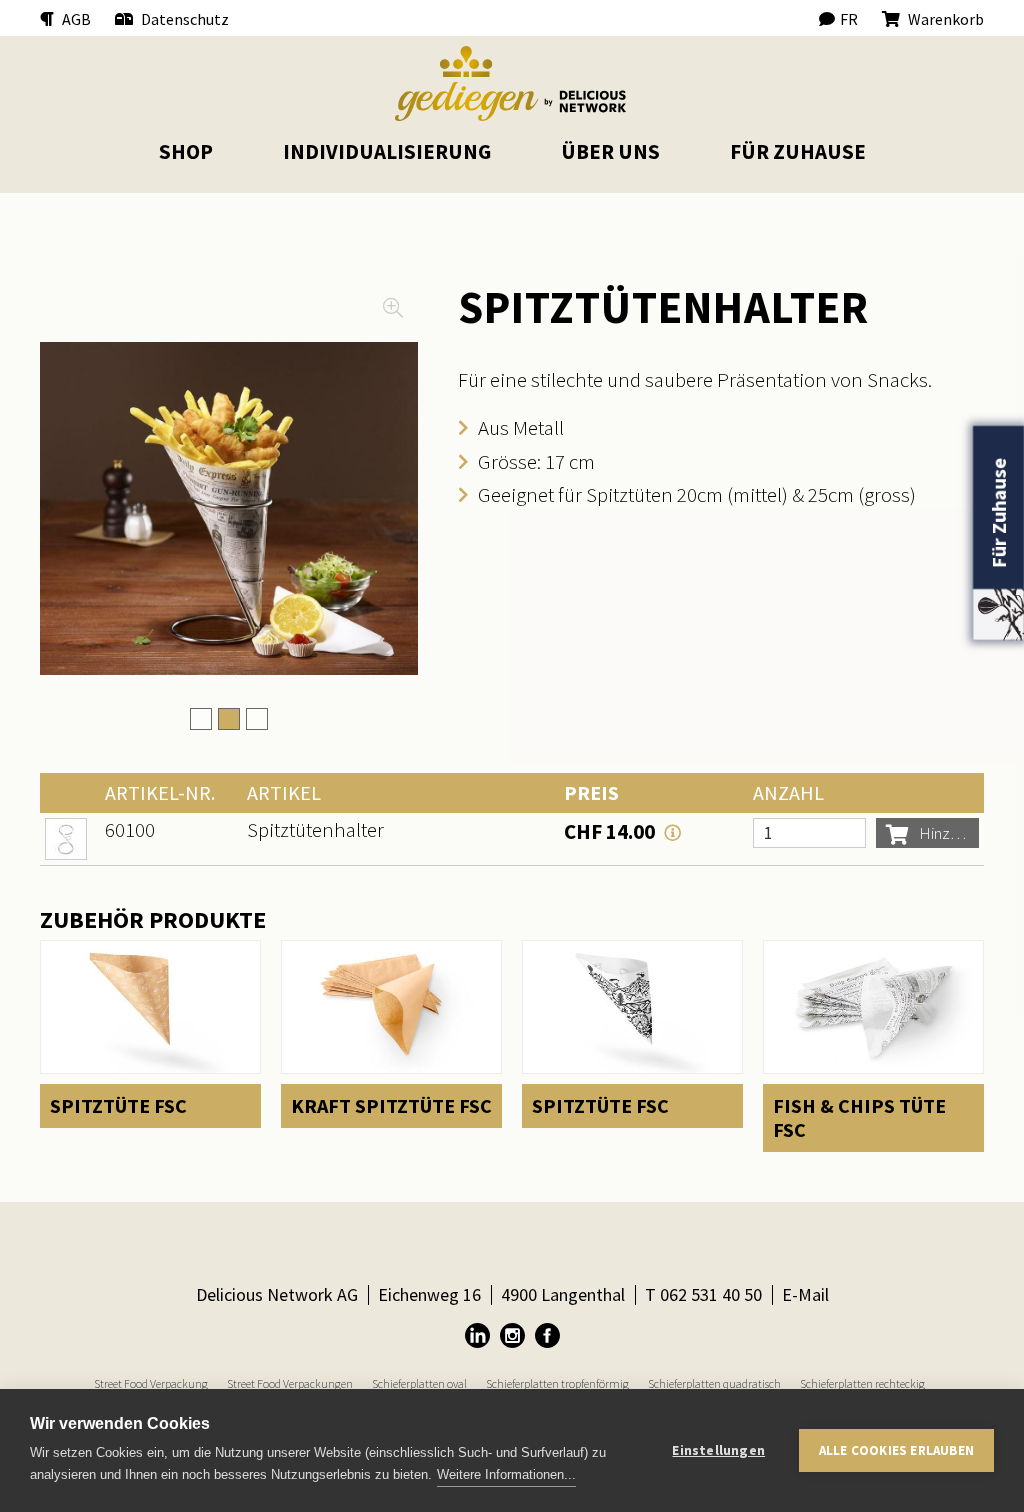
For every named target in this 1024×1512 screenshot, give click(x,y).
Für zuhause (798, 151)
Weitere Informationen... (506, 1474)
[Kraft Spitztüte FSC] (391, 1034)
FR (849, 19)
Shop (186, 151)
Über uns (610, 151)
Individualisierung (387, 151)
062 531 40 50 (711, 1294)
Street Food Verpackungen (290, 1383)
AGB (75, 19)
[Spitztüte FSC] (150, 1034)
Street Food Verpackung (151, 1383)
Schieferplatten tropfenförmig (557, 1383)
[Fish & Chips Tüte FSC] (873, 1046)
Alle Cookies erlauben (896, 1450)
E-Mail (805, 1294)
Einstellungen (718, 1450)
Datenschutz (183, 19)
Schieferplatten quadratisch (714, 1383)
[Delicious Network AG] (512, 83)
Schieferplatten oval (419, 1383)
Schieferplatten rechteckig (862, 1383)
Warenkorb (944, 19)
